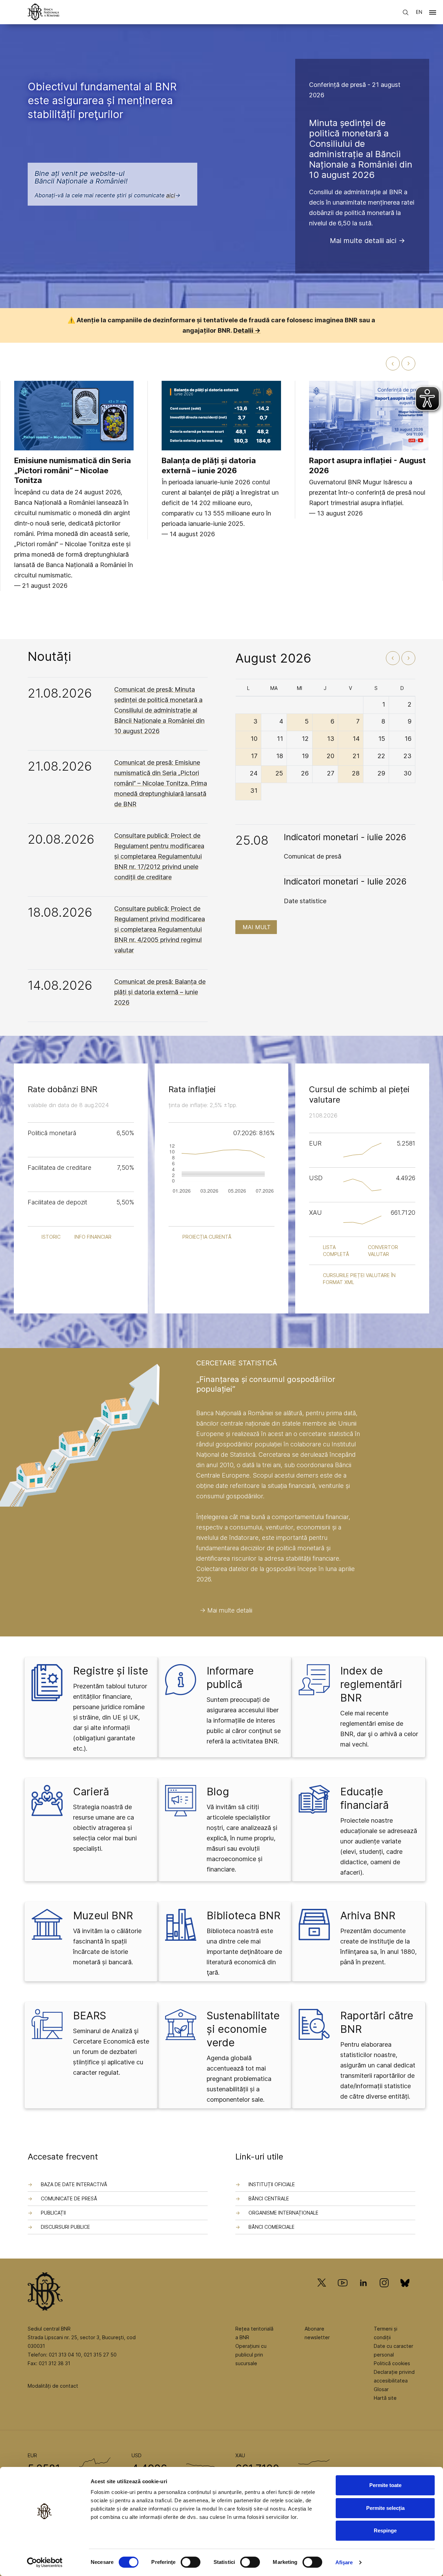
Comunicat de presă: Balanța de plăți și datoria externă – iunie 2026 (160, 992)
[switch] (191, 2562)
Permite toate (385, 2485)
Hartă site (385, 2398)
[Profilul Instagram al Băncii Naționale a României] (384, 2293)
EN (419, 12)
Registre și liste (111, 1671)
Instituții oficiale (272, 2184)
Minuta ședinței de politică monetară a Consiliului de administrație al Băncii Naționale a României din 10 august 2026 (361, 149)
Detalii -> (247, 330)
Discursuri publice (65, 2227)
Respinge (385, 2530)
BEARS (90, 2016)
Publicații (53, 2213)
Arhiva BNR (368, 1915)
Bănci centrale (269, 2198)
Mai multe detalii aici (363, 241)
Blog (218, 1792)
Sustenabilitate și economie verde (243, 2029)
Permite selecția (385, 2508)
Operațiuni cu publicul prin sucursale (251, 2355)
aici (171, 195)
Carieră (91, 1792)
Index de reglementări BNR (371, 1684)
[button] (433, 14)
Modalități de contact (53, 2386)
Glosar (381, 2389)
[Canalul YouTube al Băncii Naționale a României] (343, 2293)
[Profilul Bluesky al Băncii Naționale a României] (405, 2293)
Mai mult (257, 927)
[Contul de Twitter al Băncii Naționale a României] (324, 2293)
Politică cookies (392, 2363)
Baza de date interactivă (74, 2184)
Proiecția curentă (207, 1237)
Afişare (344, 2562)
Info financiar (93, 1237)
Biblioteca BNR (243, 1915)
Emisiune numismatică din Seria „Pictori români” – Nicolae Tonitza (73, 470)
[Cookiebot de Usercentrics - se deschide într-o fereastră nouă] (45, 2562)
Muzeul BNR (103, 1915)
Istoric (51, 1237)
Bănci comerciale (272, 2227)
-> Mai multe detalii (226, 1610)
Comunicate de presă (69, 2198)
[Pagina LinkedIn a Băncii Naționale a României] (363, 2293)
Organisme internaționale (283, 2213)
